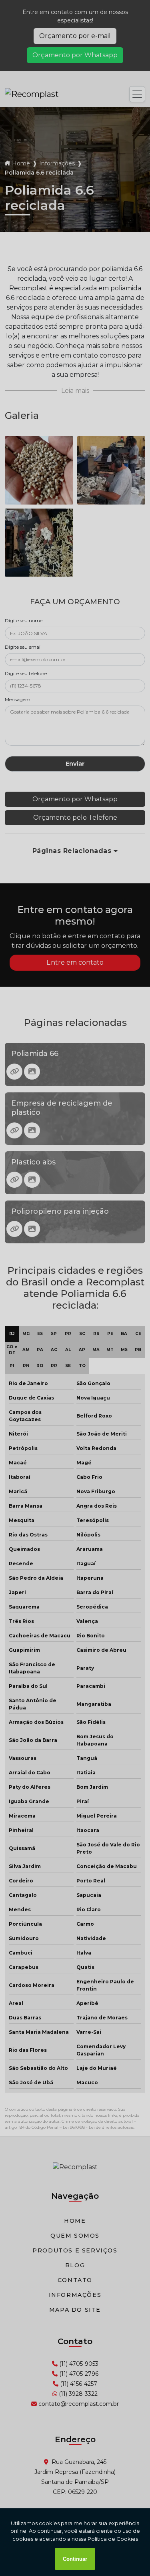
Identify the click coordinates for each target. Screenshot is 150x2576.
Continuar (75, 2559)
